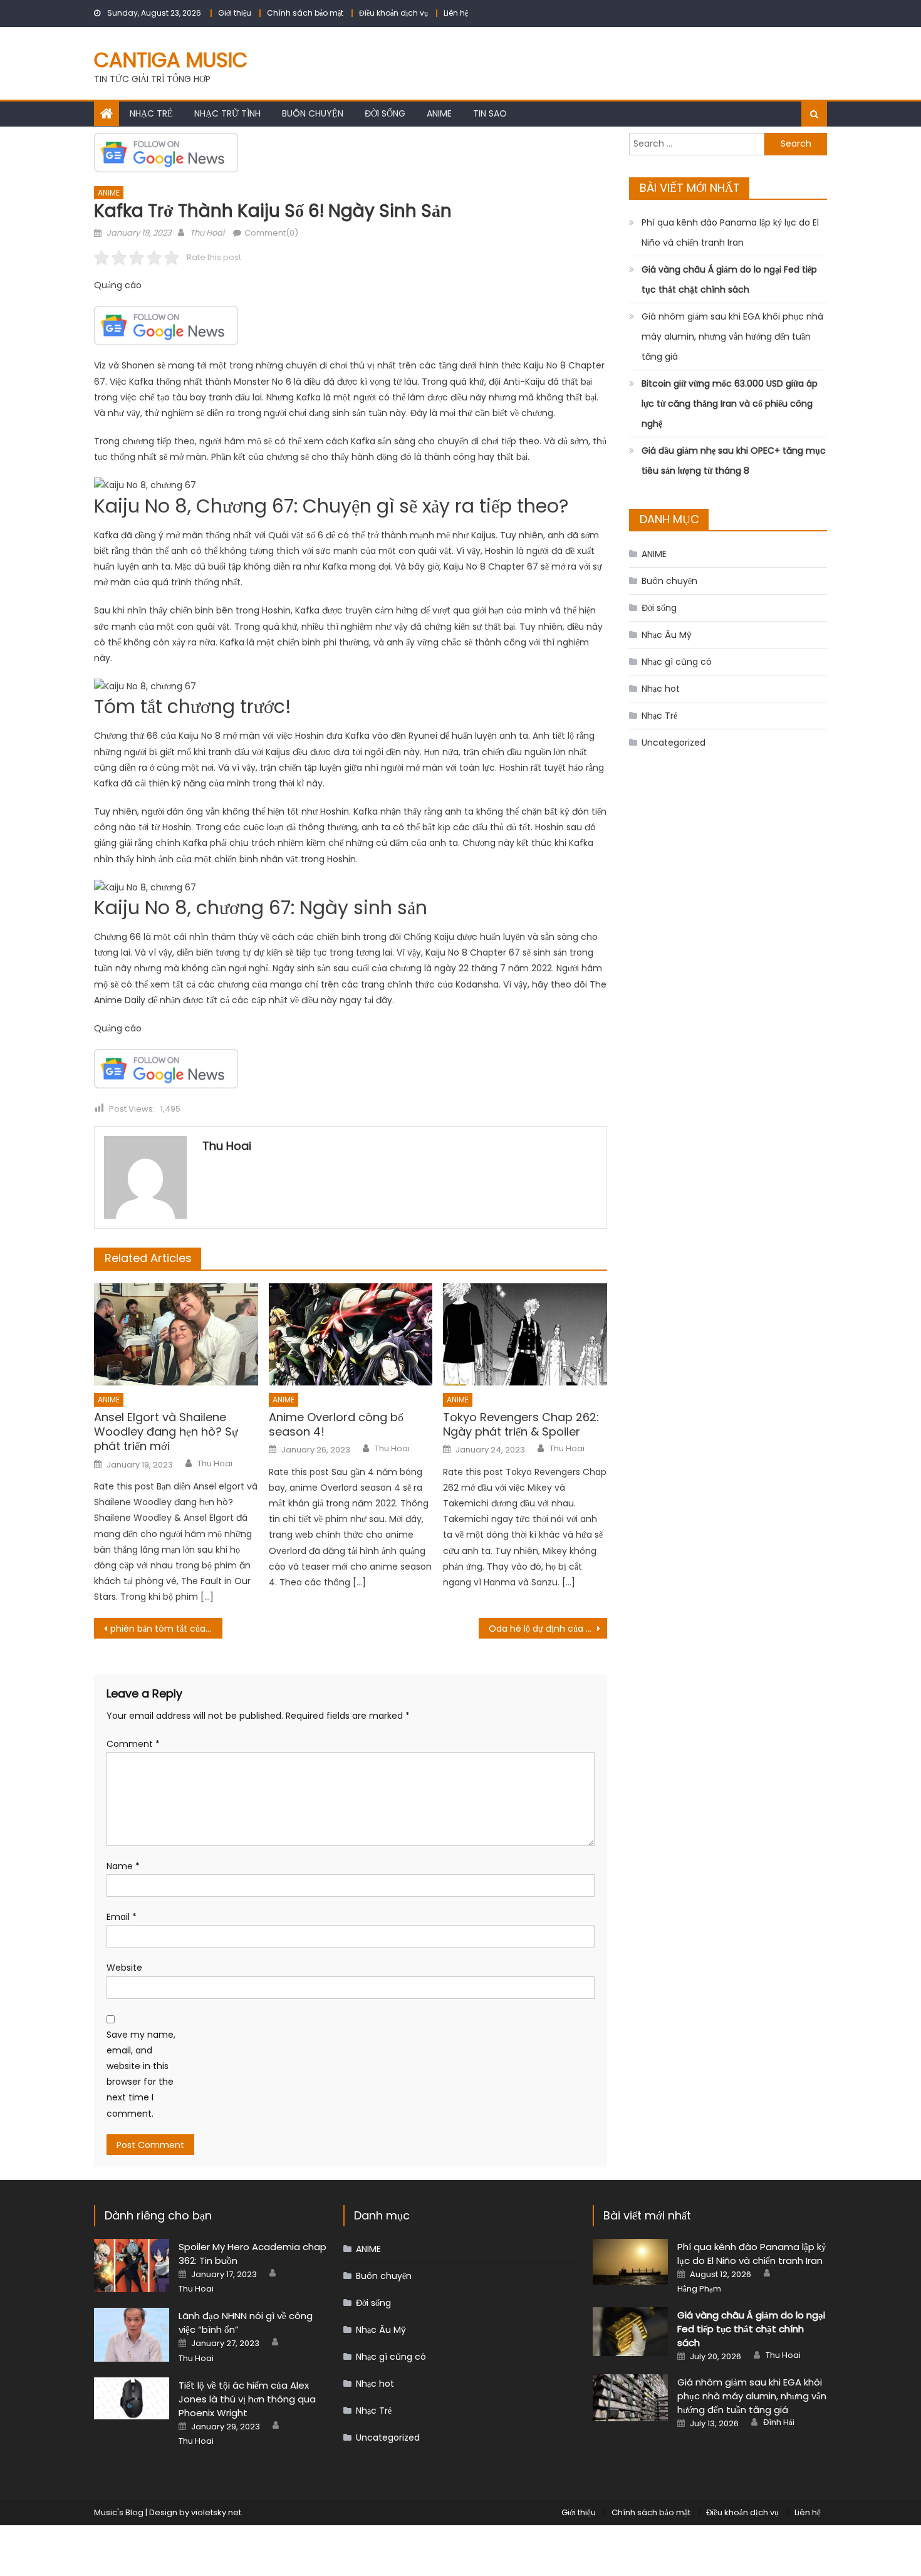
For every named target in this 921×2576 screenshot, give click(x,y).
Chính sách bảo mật (305, 13)
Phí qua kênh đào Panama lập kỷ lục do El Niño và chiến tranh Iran (730, 232)
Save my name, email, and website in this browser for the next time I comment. (141, 2074)
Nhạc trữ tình (227, 113)
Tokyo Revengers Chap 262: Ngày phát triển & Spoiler (521, 1425)
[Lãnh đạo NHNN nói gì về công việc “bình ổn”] (132, 2334)
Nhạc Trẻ (151, 113)
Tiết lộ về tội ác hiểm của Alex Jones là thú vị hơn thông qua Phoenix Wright (247, 2399)
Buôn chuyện (313, 113)
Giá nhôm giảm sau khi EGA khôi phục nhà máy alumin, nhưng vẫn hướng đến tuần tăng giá (732, 336)
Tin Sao (490, 113)
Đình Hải (779, 2422)
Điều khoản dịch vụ (393, 13)
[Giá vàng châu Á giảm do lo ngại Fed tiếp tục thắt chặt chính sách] (630, 2332)
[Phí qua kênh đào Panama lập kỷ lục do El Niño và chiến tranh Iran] (630, 2262)
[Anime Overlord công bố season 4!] (351, 1335)
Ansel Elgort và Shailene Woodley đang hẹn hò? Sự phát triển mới (166, 1432)
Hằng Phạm (699, 2289)
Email (122, 1917)
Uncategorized (674, 743)
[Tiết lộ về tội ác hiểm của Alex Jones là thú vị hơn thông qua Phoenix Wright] (132, 2398)
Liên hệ (456, 13)
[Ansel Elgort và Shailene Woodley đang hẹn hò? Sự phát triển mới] (176, 1335)
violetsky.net (216, 2512)
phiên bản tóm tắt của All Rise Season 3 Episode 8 (166, 1629)
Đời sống (385, 113)
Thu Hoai (207, 233)
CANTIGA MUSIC (171, 60)
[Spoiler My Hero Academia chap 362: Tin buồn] (132, 2266)
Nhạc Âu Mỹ (667, 635)
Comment (133, 1744)
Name (123, 1866)
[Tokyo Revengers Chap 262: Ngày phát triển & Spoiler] (525, 1335)
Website (124, 1968)
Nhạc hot (661, 689)
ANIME (439, 113)
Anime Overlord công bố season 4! (336, 1425)
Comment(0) (271, 233)
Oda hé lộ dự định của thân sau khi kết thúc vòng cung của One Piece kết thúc (548, 1629)
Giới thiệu (235, 13)
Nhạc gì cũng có (677, 662)
